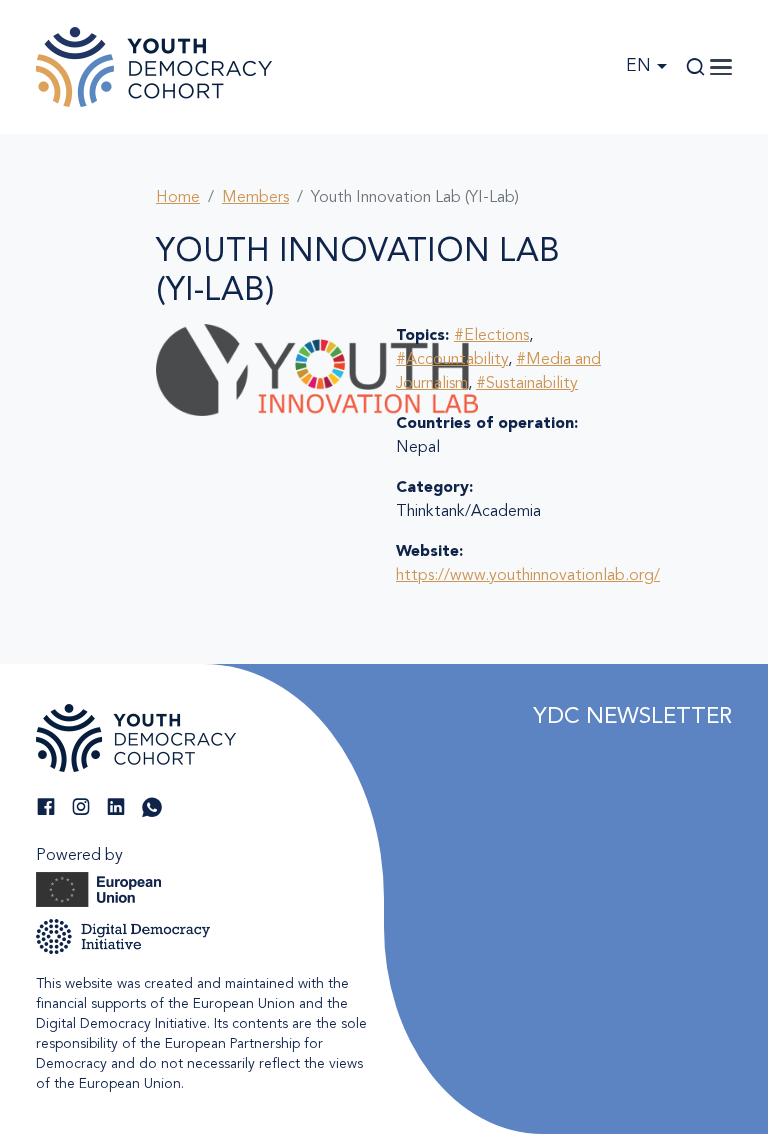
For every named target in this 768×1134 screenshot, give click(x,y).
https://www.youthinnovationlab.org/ (528, 576)
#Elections (491, 336)
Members (255, 198)
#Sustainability (527, 384)
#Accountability (452, 360)
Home (178, 198)
